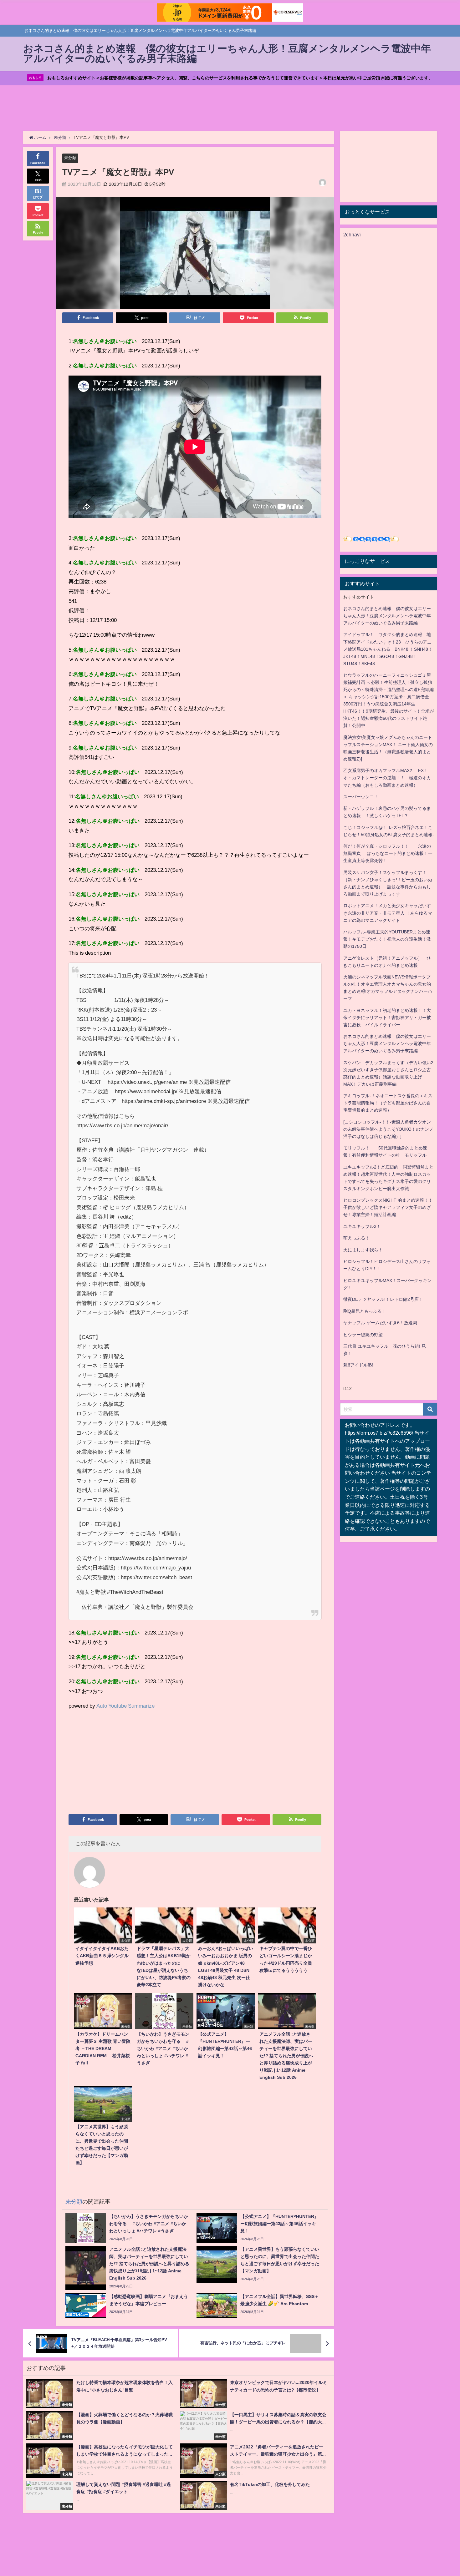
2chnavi (352, 235)
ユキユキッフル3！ (362, 1226)
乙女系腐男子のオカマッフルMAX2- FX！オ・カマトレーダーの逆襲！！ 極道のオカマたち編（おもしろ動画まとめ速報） (387, 778)
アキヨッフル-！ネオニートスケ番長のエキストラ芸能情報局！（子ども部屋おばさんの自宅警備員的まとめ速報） (388, 1103)
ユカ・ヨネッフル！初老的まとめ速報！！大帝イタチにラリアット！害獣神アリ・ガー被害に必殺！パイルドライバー (387, 1018)
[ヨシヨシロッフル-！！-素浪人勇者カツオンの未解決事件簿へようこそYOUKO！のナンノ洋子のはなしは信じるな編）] (388, 1129)
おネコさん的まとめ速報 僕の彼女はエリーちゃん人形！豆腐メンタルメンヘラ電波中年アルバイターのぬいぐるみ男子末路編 (387, 616)
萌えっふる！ (356, 1238)
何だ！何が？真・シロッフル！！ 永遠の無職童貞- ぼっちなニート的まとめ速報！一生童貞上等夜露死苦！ (388, 853)
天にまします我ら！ (363, 1250)
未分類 (70, 158)
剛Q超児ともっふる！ (365, 1311)
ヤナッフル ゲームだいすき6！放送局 (380, 1323)
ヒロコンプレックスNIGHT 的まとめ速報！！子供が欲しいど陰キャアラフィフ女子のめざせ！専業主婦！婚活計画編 (388, 1207)
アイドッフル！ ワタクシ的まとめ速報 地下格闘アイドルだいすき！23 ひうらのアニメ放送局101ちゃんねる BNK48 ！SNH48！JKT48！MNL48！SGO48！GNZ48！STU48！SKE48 (388, 649)
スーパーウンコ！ (361, 797)
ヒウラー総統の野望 (363, 1335)
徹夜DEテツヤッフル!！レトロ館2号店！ (383, 1299)
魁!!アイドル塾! (358, 1365)
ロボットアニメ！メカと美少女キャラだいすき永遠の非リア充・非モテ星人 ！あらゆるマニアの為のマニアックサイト (388, 913)
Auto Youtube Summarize (125, 1706)
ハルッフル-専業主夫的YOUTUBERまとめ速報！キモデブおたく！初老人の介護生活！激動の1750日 (387, 939)
